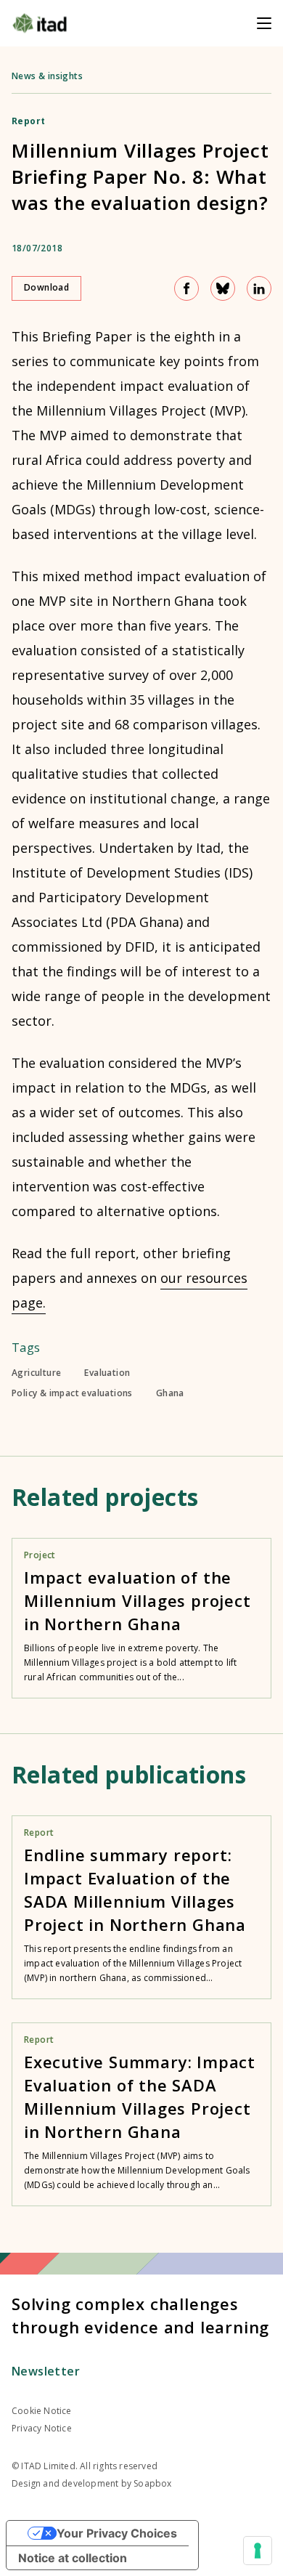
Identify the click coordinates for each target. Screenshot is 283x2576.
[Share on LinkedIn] (259, 288)
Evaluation (107, 1373)
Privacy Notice (42, 2428)
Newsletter (46, 2371)
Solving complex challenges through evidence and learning (140, 2315)
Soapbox (152, 2483)
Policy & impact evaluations (72, 1393)
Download (46, 287)
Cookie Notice (42, 2411)
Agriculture (36, 1373)
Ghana (170, 1393)
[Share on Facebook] (186, 288)
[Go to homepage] (40, 23)
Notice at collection (73, 2558)
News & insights (47, 76)
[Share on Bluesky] (223, 288)
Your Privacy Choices (117, 2533)
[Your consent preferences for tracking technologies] (258, 2551)
